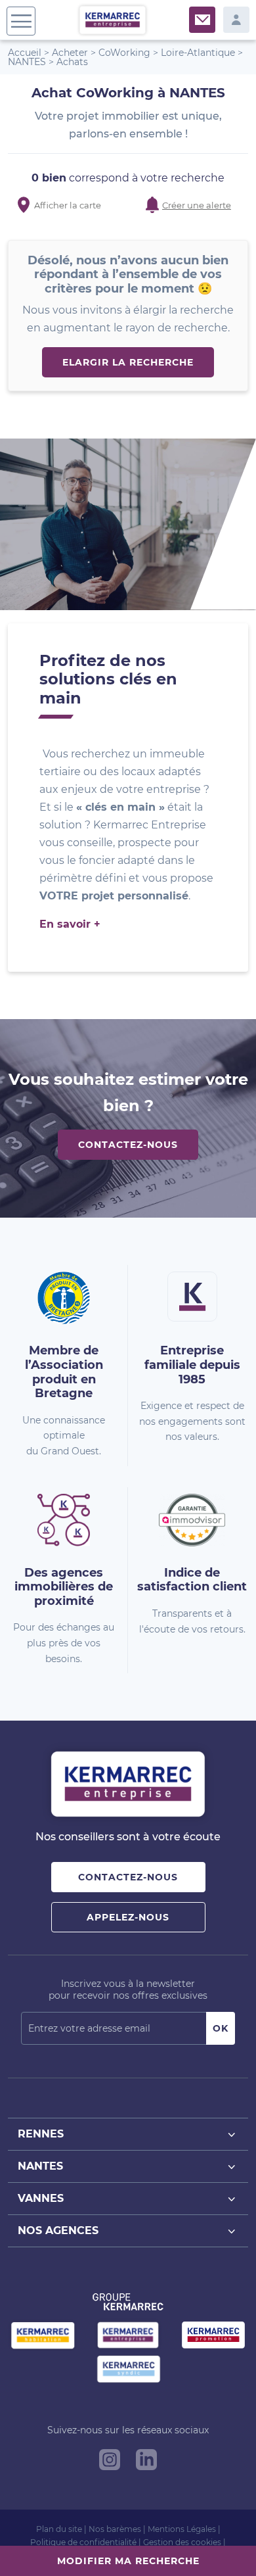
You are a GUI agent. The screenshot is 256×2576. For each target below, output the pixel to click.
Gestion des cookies (182, 2542)
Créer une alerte (197, 205)
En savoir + (70, 924)
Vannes (41, 2198)
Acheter (70, 53)
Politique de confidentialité (83, 2542)
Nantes (40, 2166)
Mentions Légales (182, 2529)
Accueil (25, 53)
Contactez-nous (128, 1145)
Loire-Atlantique (198, 53)
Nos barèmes (115, 2529)
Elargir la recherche (128, 362)
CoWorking (124, 53)
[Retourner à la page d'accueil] (113, 19)
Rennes (41, 2134)
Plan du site (59, 2529)
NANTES (27, 62)
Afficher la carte (68, 205)
